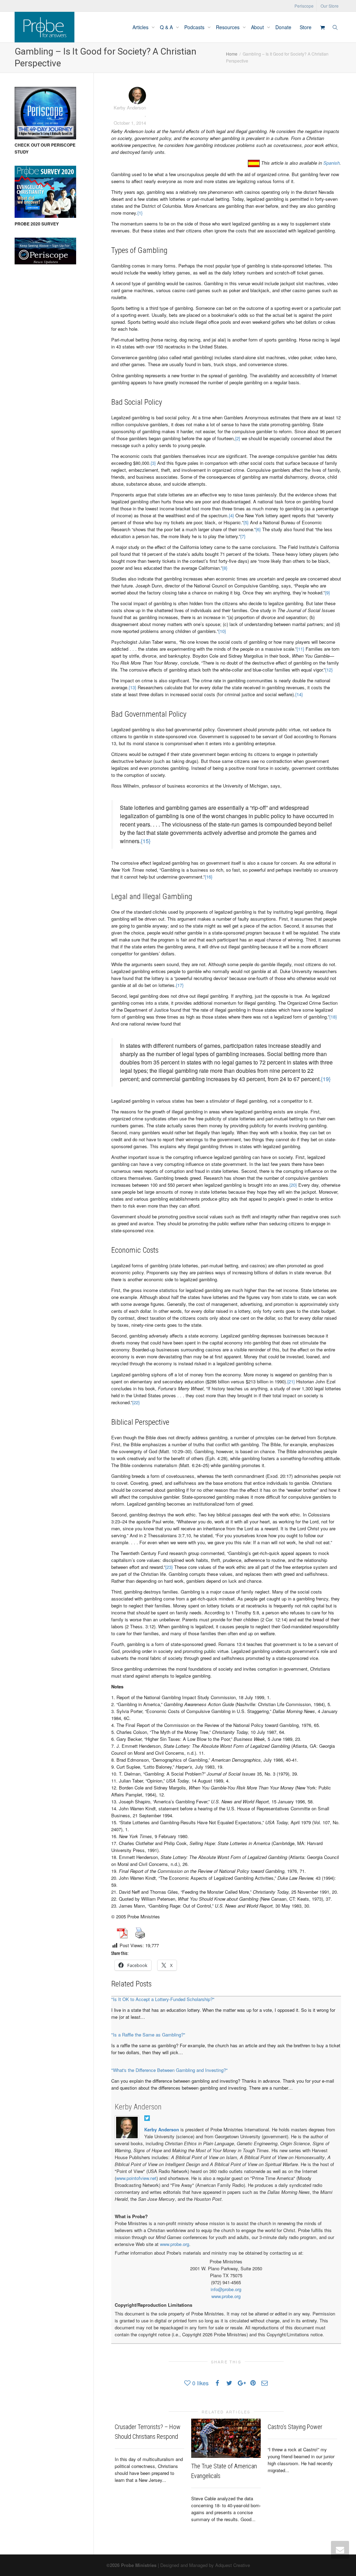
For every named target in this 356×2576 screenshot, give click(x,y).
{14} (299, 694)
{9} (327, 592)
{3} (153, 463)
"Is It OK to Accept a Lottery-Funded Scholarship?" (163, 1999)
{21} (291, 1381)
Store (306, 27)
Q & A (167, 27)
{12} (329, 670)
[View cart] (322, 27)
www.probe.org (175, 2244)
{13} (132, 687)
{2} (238, 438)
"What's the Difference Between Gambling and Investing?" (169, 2070)
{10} (222, 631)
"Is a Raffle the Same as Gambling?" (148, 2035)
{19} (326, 1079)
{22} (136, 1402)
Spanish (331, 163)
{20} (293, 1185)
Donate (283, 27)
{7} (243, 536)
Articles (141, 27)
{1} (140, 213)
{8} (225, 568)
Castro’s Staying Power (295, 2427)
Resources (228, 27)
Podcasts (195, 27)
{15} (146, 841)
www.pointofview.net (136, 2178)
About (258, 27)
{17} (180, 985)
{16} (209, 877)
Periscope (304, 6)
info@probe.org (226, 2289)
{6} (258, 529)
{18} (333, 1017)
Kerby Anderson (138, 2107)
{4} (231, 515)
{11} (300, 649)
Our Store (330, 6)
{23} (169, 1567)
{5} (246, 522)
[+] (226, 2438)
